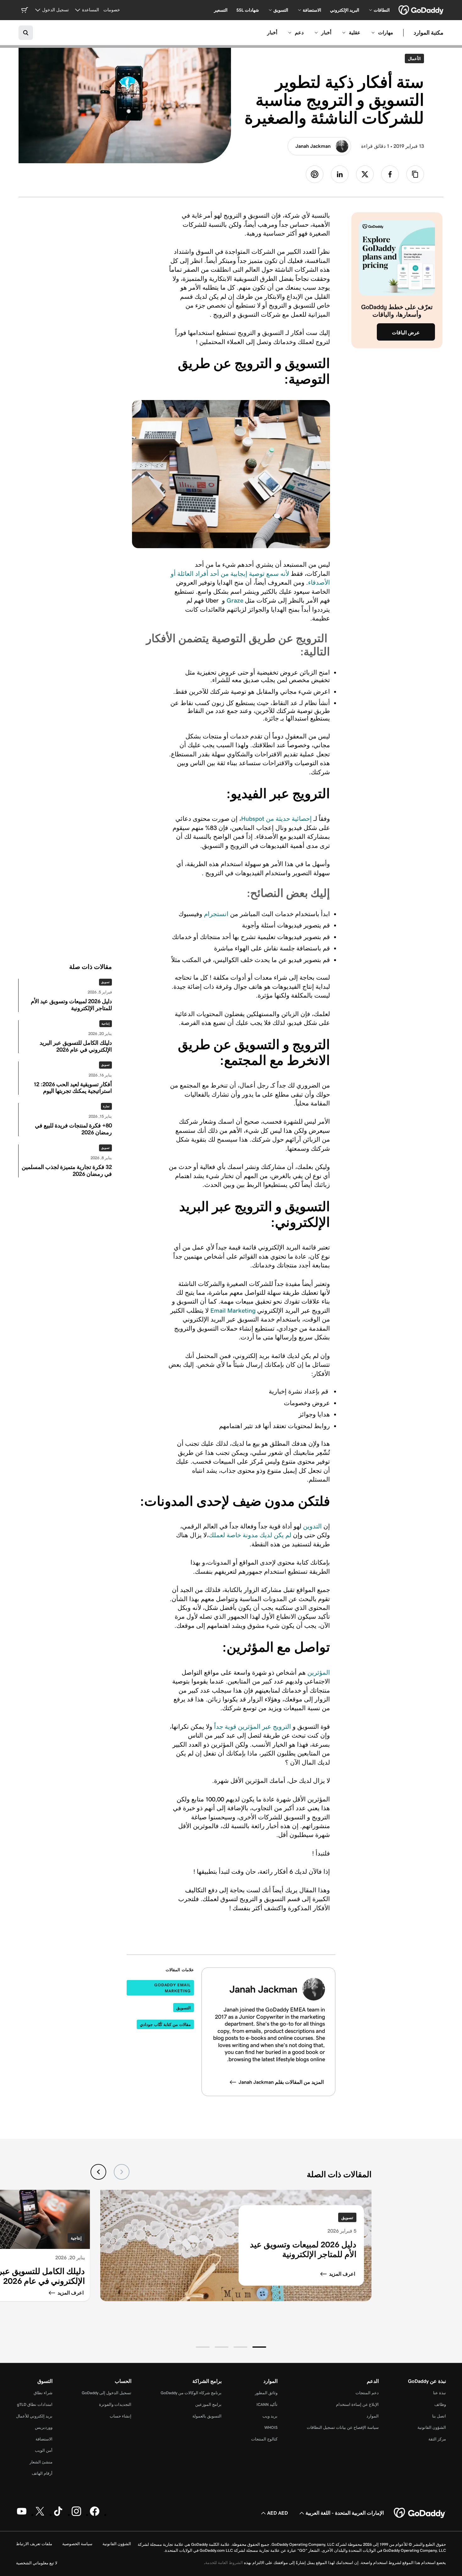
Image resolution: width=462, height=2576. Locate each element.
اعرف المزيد (342, 2274)
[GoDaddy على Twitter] (40, 2515)
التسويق (184, 2008)
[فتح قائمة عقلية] (344, 33)
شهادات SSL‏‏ (248, 10)
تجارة (106, 1106)
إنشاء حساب (121, 2416)
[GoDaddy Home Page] (420, 2513)
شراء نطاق (43, 2393)
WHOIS (271, 2427)
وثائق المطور (266, 2393)
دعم (299, 33)
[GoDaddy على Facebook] (95, 2515)
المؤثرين (319, 1672)
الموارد (373, 2416)
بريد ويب (270, 2416)
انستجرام (217, 914)
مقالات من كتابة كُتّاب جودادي (165, 2025)
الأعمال (413, 58)
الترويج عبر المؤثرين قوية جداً (253, 1727)
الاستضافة (44, 2439)
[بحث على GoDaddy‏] (26, 33)
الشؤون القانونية (432, 2427)
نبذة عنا (440, 2393)
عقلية (355, 33)
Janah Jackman (313, 146)
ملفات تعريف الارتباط (34, 2544)
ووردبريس (44, 2427)
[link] (390, 174)
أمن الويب (44, 2450)
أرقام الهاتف (42, 2473)
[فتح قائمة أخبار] (316, 33)
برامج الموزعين (208, 2404)
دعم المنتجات (367, 2393)
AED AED (278, 2513)
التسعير (221, 10)
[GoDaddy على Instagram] (76, 2515)
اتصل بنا (439, 2416)
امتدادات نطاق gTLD (35, 2404)
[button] (259, 2347)
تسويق (105, 982)
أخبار (326, 33)
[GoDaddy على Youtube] (22, 2515)
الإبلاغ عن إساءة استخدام (357, 2404)
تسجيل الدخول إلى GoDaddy (107, 2393)
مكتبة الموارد (429, 33)
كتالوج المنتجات (264, 2439)
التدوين (312, 1526)
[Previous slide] (122, 2172)
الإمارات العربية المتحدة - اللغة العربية (345, 2513)
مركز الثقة (437, 2439)
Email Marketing (233, 1310)
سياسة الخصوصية (77, 2544)
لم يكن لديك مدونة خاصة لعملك (250, 1535)
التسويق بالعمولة (207, 2416)
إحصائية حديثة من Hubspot (276, 819)
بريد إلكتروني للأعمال (34, 2416)
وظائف (440, 2404)
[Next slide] (98, 2172)
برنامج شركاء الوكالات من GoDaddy (191, 2393)
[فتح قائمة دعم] (290, 33)
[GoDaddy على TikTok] (58, 2515)
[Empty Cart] (25, 10)
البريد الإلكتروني (345, 10)
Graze (235, 600)
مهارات (386, 33)
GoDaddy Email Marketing (173, 1988)
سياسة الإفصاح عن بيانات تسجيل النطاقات (343, 2427)
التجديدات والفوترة (115, 2404)
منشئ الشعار (41, 2462)
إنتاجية (106, 1024)
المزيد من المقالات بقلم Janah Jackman (281, 2082)
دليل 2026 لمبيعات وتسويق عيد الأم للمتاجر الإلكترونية (303, 2249)
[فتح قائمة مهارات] (373, 33)
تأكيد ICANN (267, 2404)
